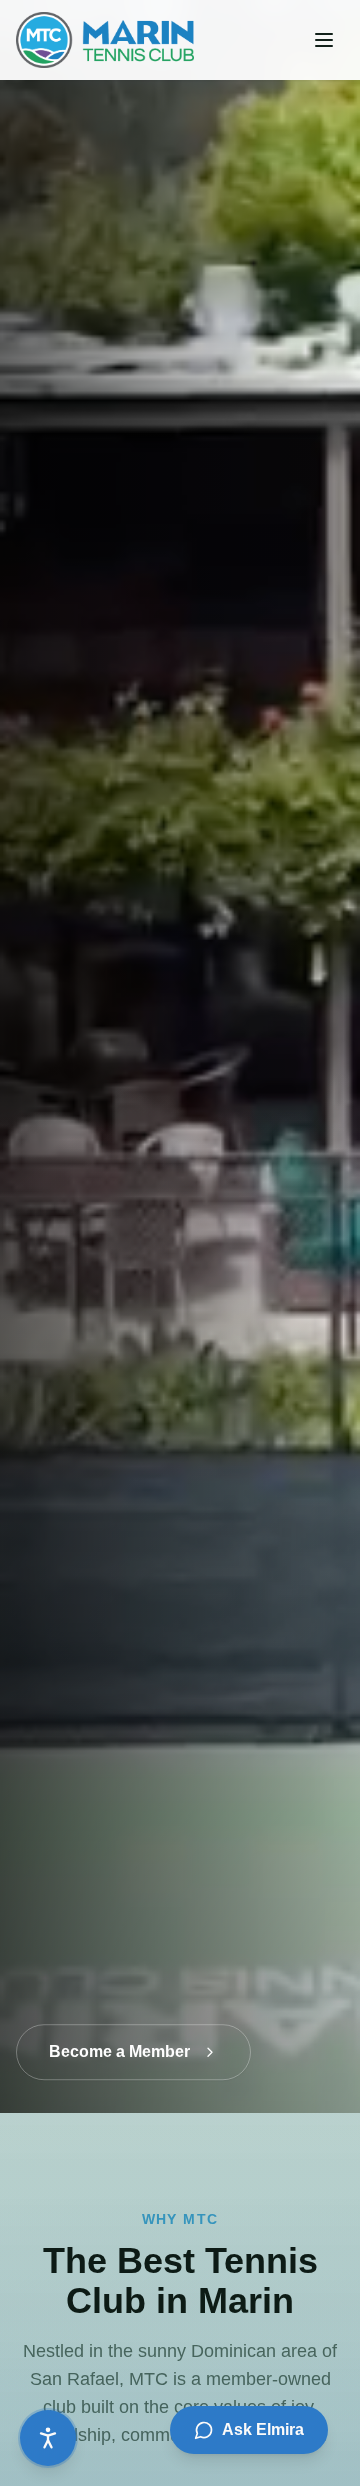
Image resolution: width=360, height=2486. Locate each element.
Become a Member (119, 2044)
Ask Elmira (263, 2429)
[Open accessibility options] (48, 2438)
